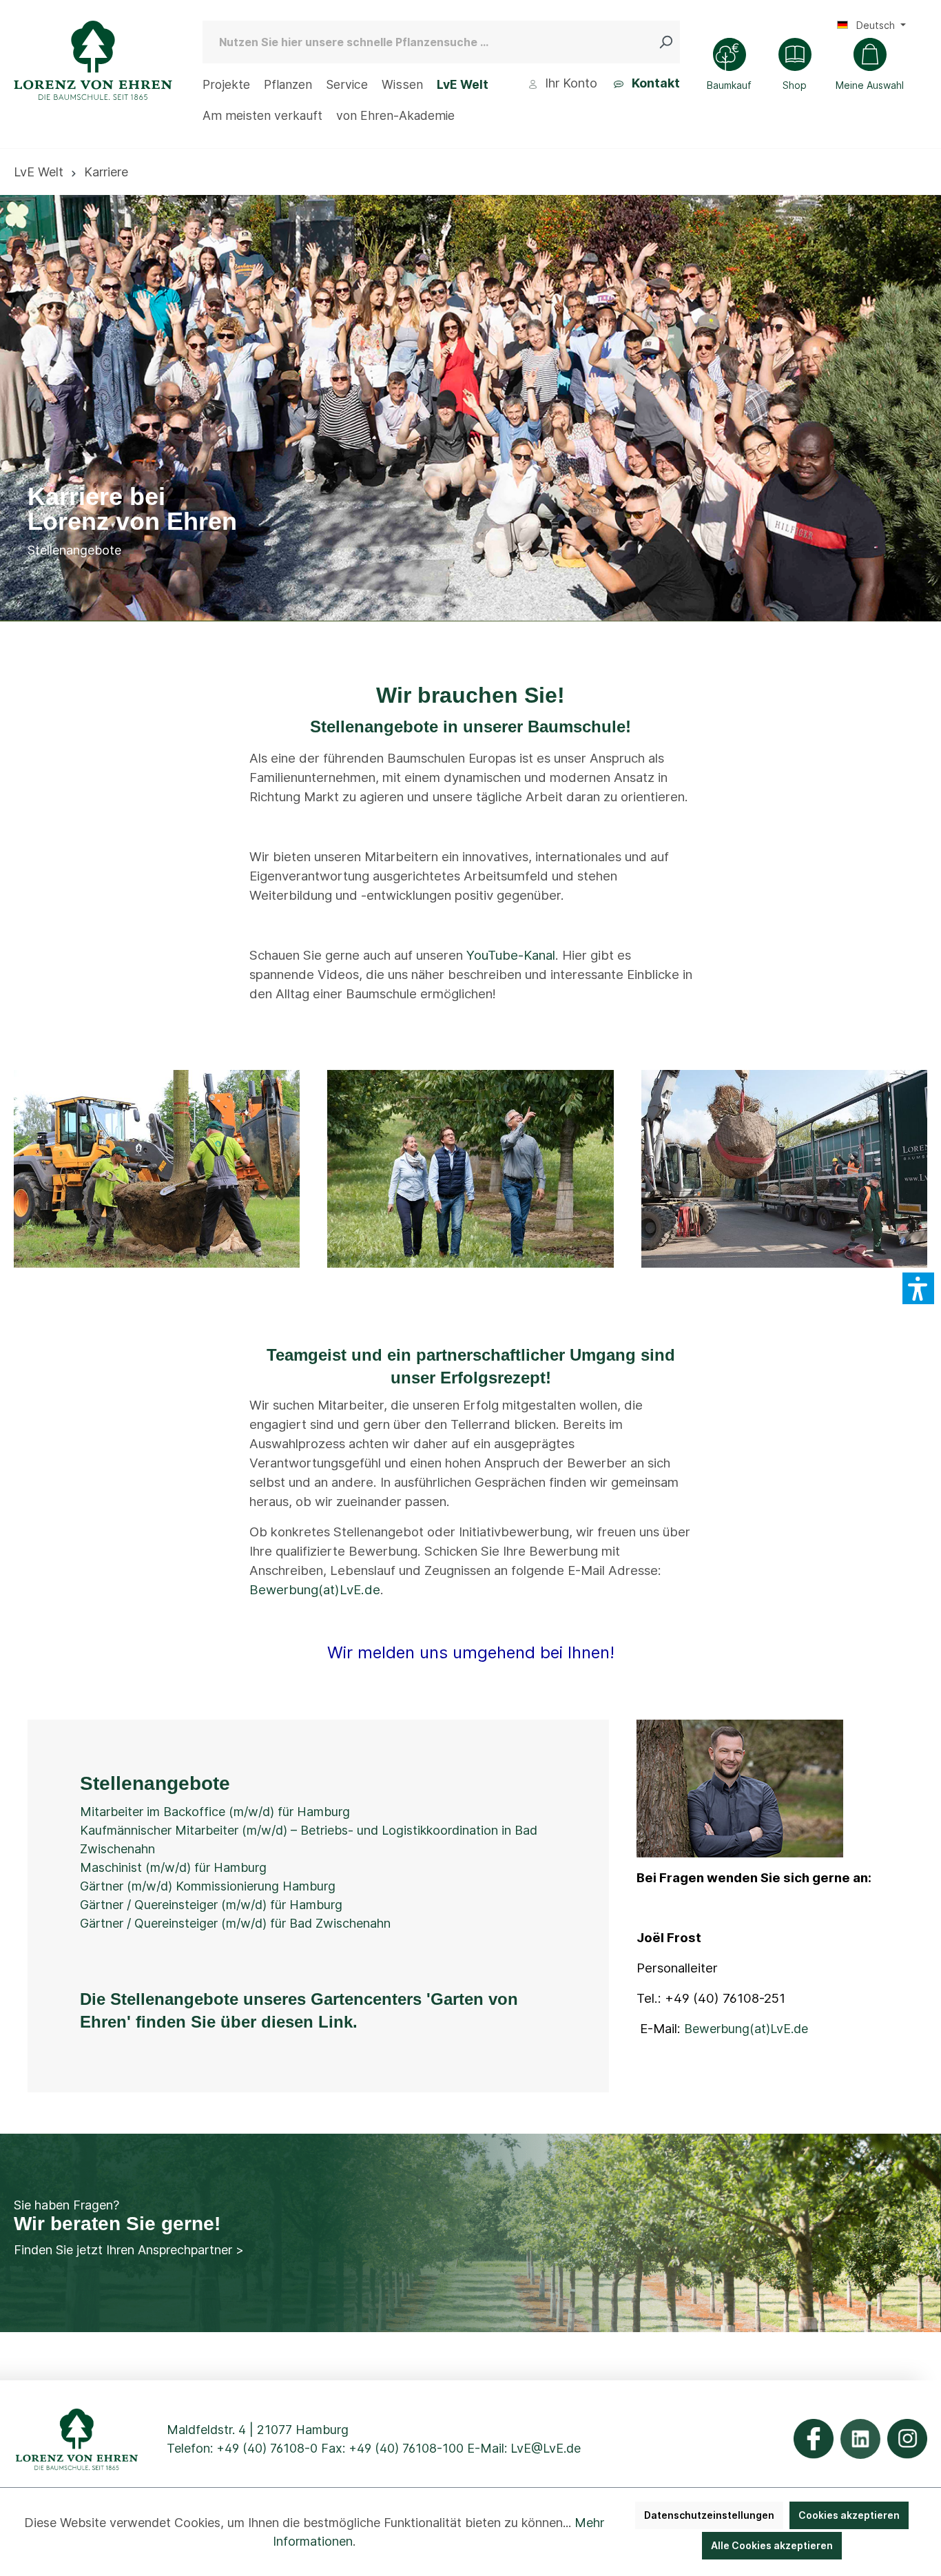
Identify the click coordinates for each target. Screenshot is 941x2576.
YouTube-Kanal (511, 955)
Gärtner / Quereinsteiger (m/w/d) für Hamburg (211, 1905)
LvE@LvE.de (546, 2448)
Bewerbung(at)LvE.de (315, 1590)
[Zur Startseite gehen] (93, 60)
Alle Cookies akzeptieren (772, 2545)
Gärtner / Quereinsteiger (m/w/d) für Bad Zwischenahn (235, 1923)
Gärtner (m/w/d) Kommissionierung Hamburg (208, 1886)
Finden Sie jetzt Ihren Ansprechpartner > (129, 2250)
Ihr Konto (569, 83)
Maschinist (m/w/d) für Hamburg (173, 1867)
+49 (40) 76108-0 (267, 2448)
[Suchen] (669, 42)
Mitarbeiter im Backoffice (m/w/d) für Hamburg (215, 1812)
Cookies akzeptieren (849, 2515)
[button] (918, 1288)
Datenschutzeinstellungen (709, 2515)
